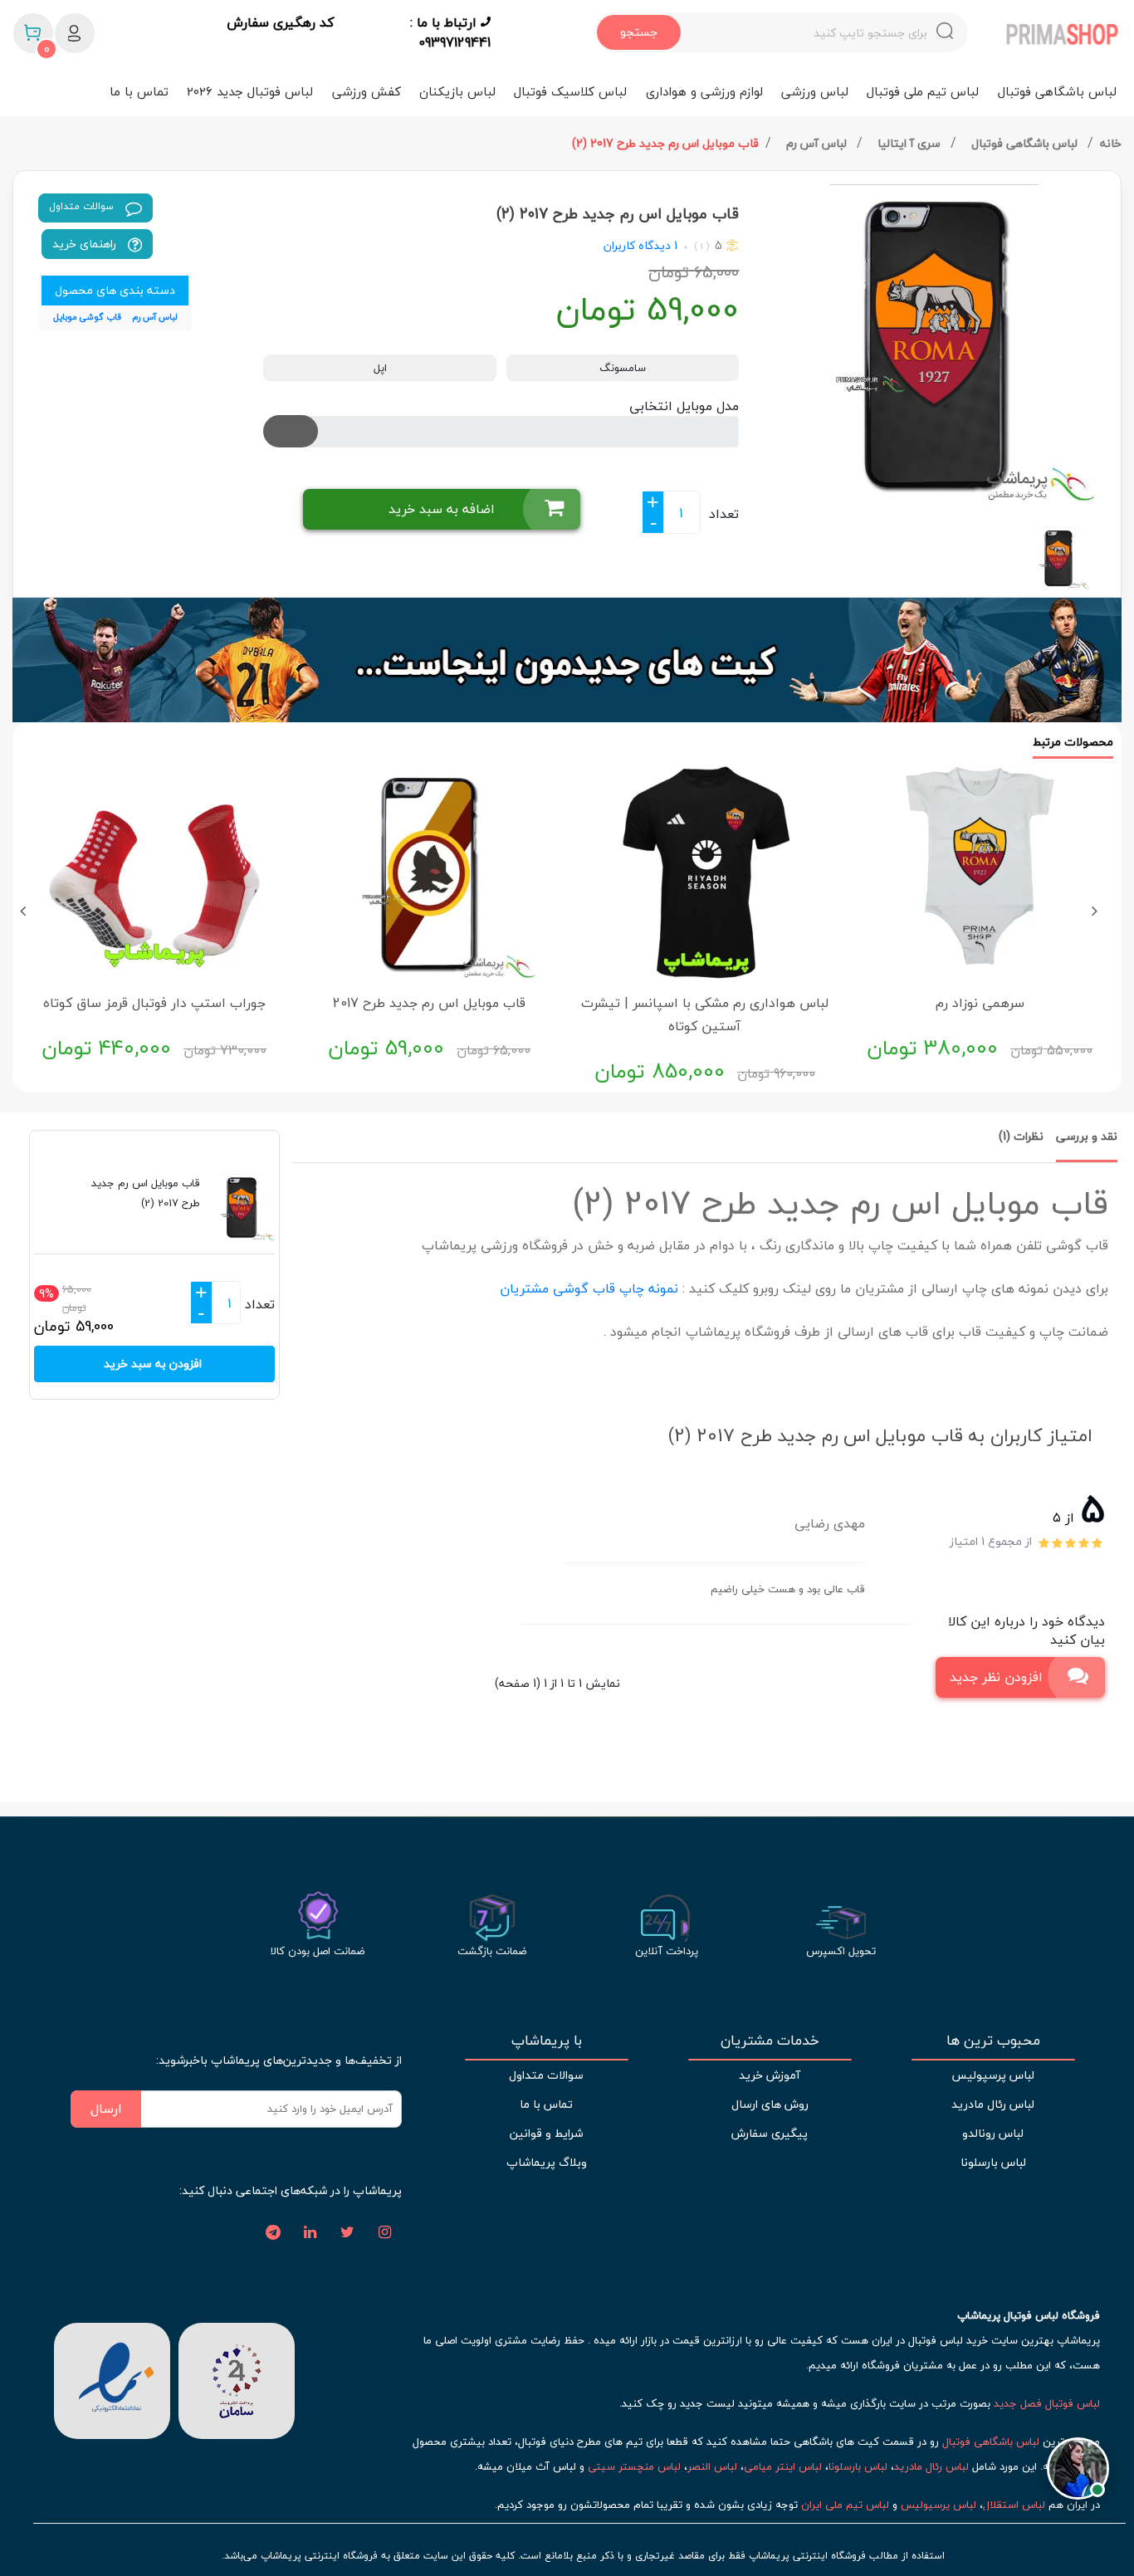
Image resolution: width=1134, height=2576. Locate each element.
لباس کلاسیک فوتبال (570, 91)
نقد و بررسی (1087, 1136)
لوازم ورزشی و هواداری (704, 91)
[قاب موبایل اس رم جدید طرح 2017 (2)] (936, 343)
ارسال (106, 2109)
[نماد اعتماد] (112, 2378)
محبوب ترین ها (993, 2041)
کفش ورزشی (367, 91)
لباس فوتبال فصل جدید (1047, 2403)
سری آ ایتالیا (911, 143)
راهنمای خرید (86, 244)
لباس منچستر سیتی (634, 2466)
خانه (1111, 143)
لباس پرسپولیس (993, 2075)
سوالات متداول (83, 206)
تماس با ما (139, 91)
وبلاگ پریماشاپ (547, 2162)
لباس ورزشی (815, 91)
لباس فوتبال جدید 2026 (250, 91)
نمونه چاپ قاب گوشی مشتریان (587, 1288)
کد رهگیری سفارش (280, 23)
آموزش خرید (770, 2075)
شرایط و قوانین (546, 2133)
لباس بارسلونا (993, 2162)
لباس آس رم (818, 143)
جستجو (639, 32)
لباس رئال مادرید (993, 2104)
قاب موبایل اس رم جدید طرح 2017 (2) (665, 143)
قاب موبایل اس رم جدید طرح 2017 (429, 1003)
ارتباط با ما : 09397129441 (450, 32)
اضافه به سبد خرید (442, 509)
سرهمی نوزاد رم (980, 1003)
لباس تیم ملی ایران (845, 2505)
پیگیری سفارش (770, 2133)
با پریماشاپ (547, 2041)
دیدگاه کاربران (637, 245)
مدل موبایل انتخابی (684, 406)
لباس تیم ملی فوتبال (923, 91)
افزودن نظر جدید (996, 1677)
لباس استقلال (1014, 2505)
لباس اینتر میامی (783, 2466)
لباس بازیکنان (457, 91)
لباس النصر (712, 2466)
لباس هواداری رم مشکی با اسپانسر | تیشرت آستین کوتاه (705, 1014)
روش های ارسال (770, 2104)
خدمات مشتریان (770, 2041)
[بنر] (567, 660)
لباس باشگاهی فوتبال (1057, 91)
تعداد (724, 514)
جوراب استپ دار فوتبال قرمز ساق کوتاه (154, 1003)
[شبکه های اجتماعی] (385, 2233)
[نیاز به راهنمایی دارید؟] (1078, 2473)
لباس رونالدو (993, 2133)
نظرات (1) (1021, 1136)
